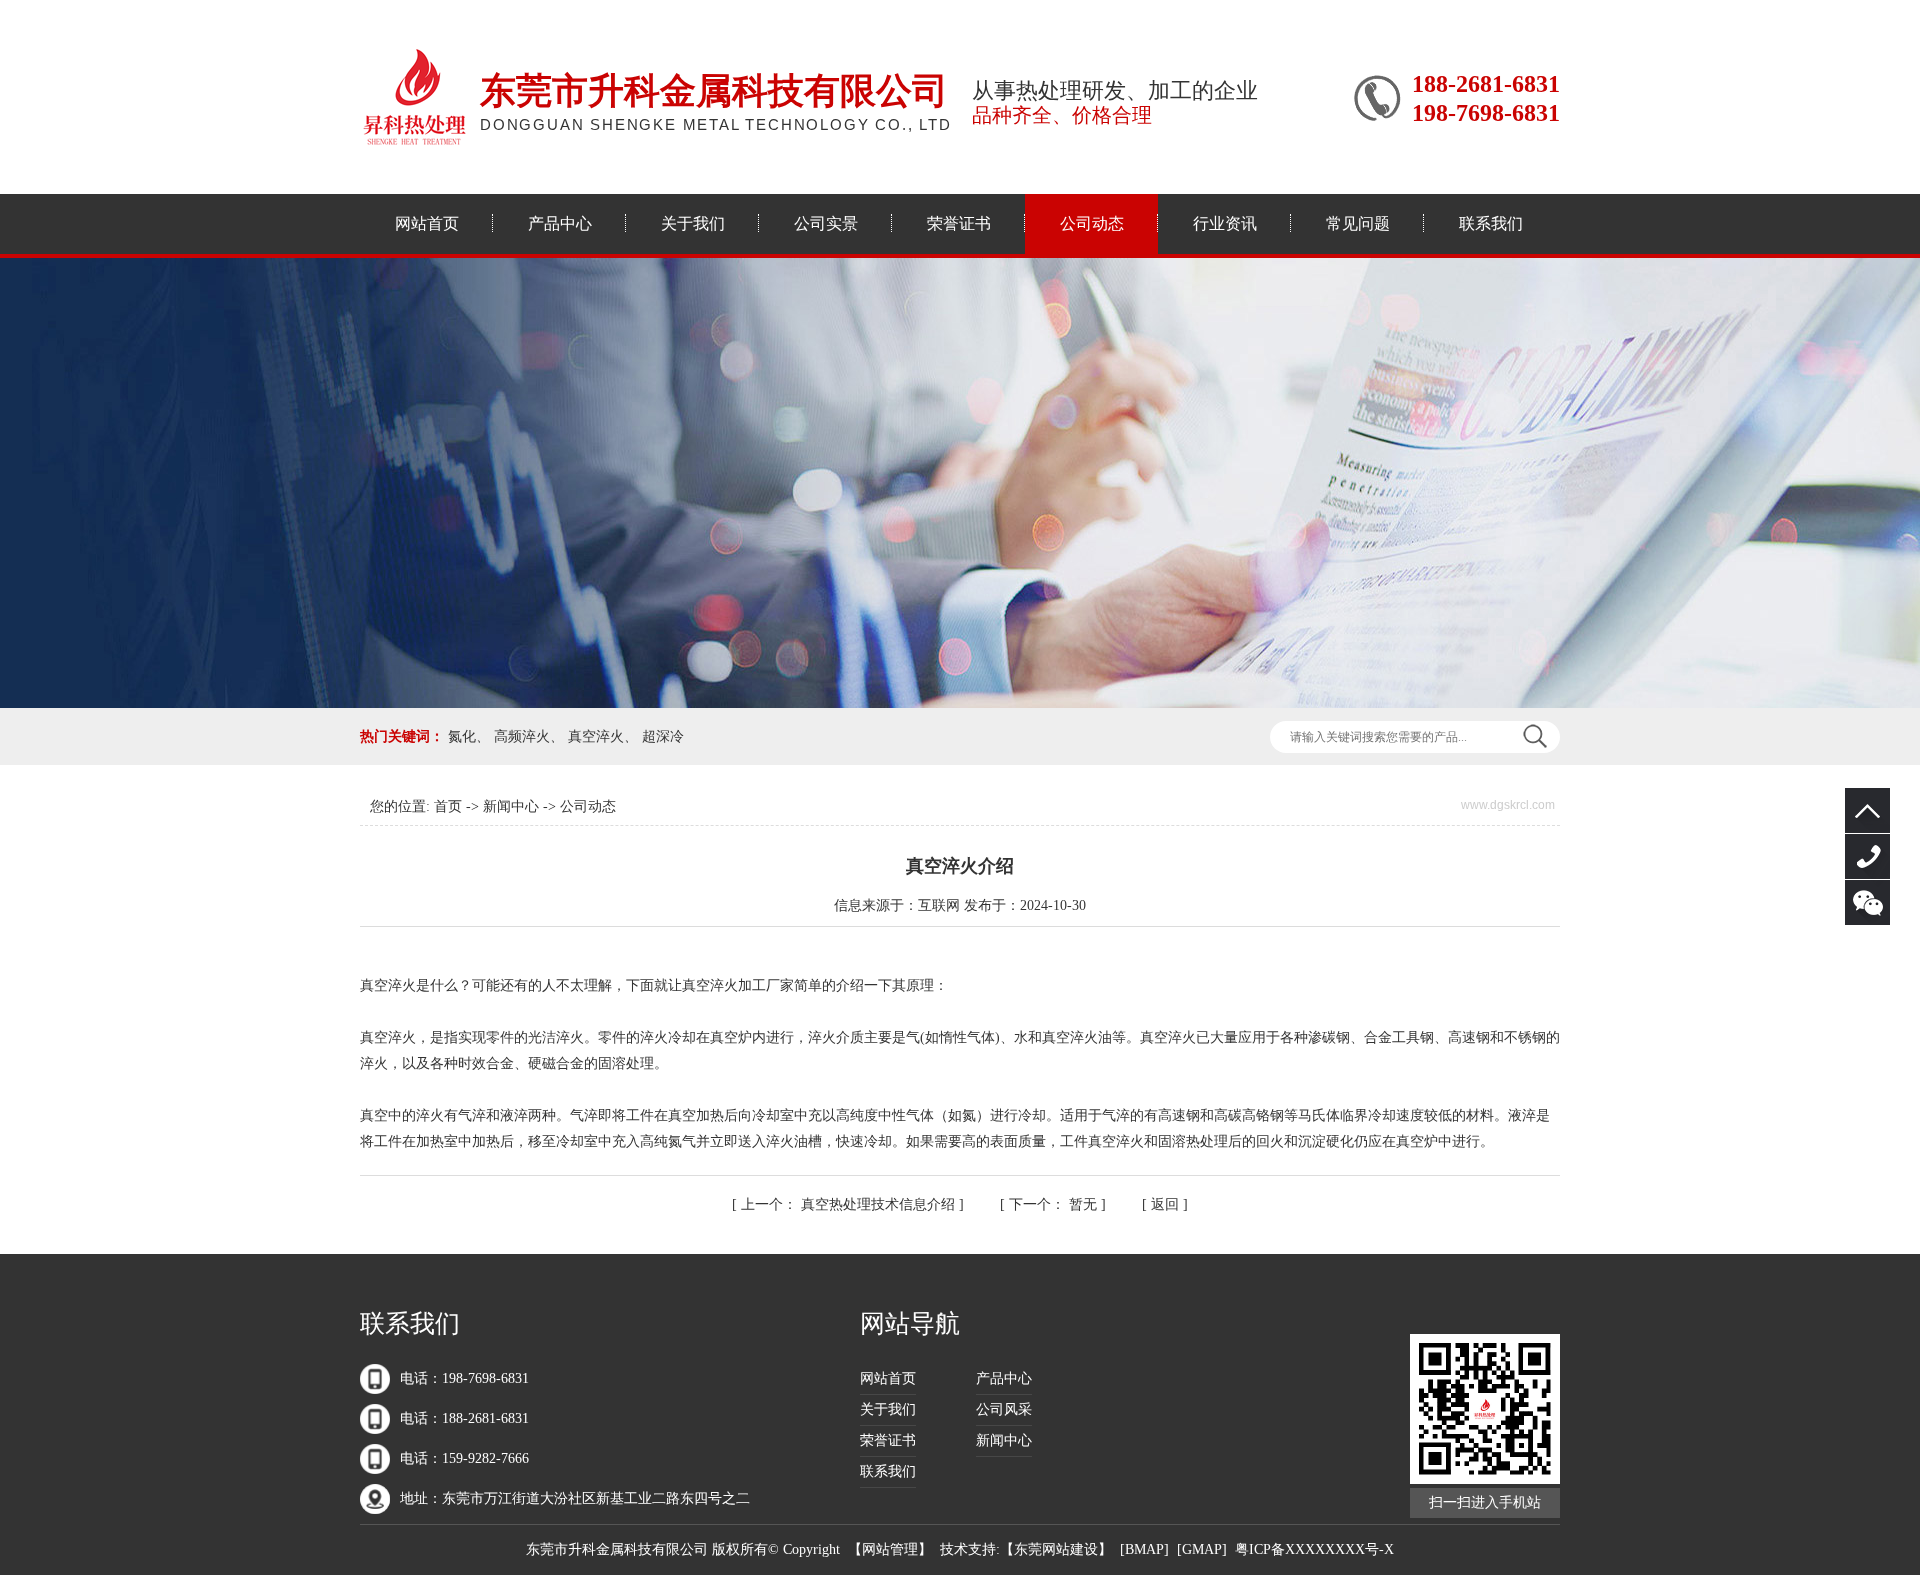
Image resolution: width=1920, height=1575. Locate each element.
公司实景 (826, 223)
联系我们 (1491, 223)
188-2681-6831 (1867, 856)
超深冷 (663, 736)
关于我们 (693, 223)
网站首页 (427, 223)
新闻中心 (511, 806)
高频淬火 (522, 736)
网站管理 (890, 1549)
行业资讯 (1225, 223)
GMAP (1202, 1549)
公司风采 (1004, 1409)
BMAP (1144, 1549)
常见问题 (1358, 223)
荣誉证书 (959, 223)
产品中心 (560, 223)
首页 (448, 806)
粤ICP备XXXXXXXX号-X (1314, 1549)
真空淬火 (596, 736)
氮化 (462, 736)
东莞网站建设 (1056, 1549)
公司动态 (1092, 223)
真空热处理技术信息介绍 (850, 1204)
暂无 (1055, 1204)
